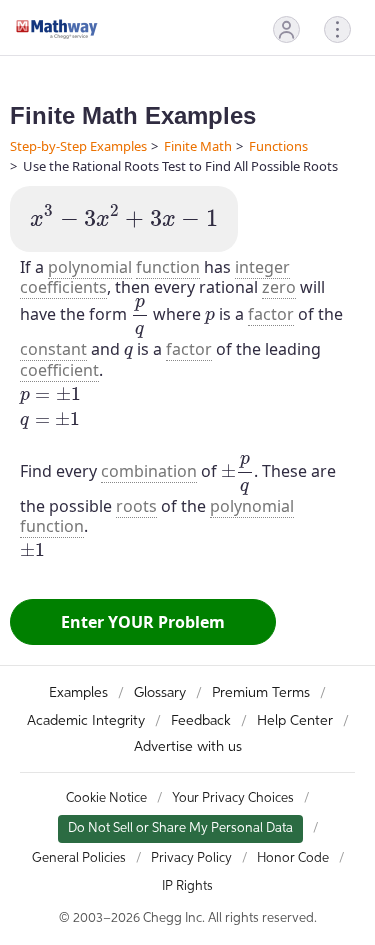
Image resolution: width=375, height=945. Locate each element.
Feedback (201, 721)
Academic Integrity (86, 721)
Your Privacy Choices (233, 798)
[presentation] (124, 217)
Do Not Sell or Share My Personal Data (180, 828)
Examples (78, 693)
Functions (278, 146)
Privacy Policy (191, 858)
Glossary (160, 693)
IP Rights (187, 886)
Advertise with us (188, 747)
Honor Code (293, 858)
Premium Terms (261, 693)
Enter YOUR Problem (143, 622)
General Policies (79, 858)
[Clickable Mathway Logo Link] (57, 29)
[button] (286, 29)
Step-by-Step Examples (78, 146)
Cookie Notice (106, 798)
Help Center (295, 721)
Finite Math (198, 146)
